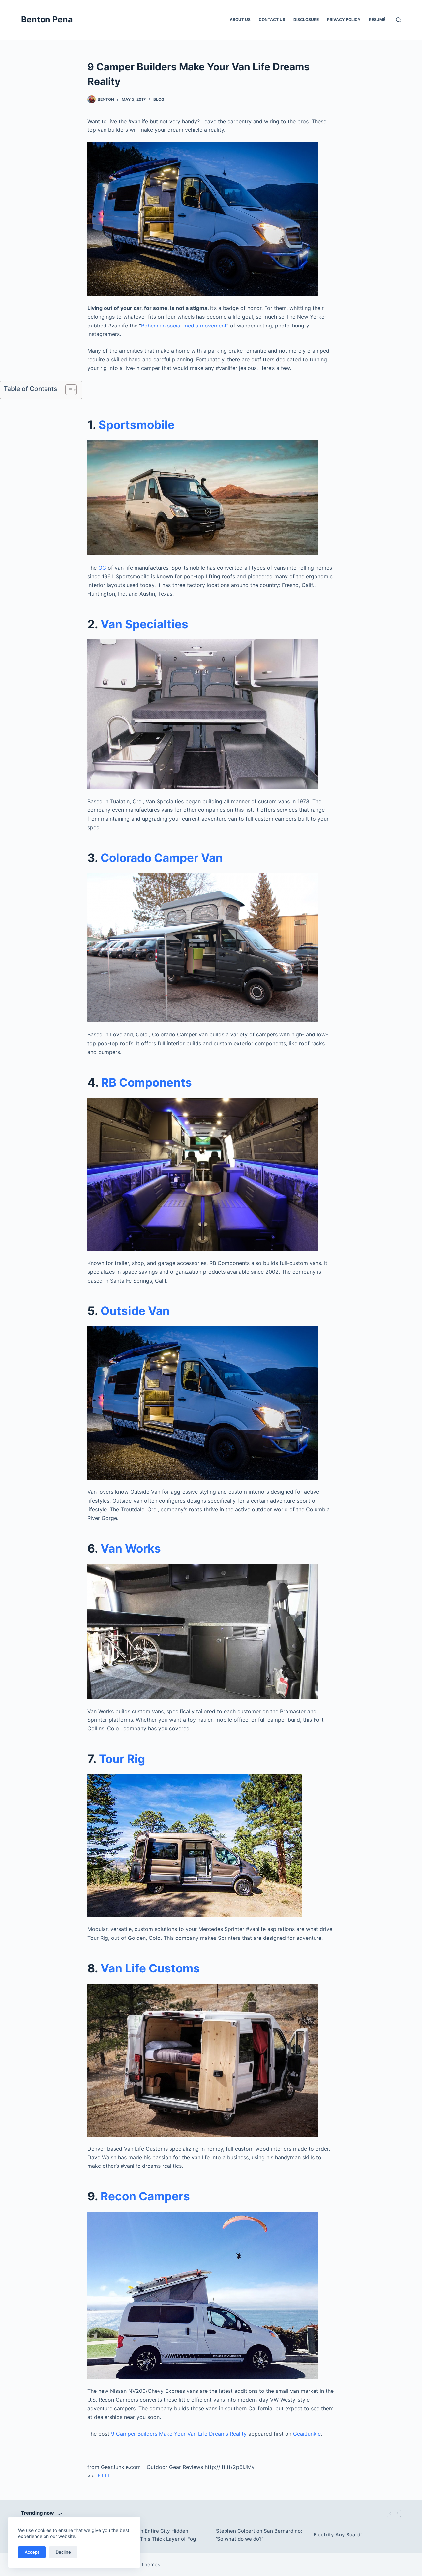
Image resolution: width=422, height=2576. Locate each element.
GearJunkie (307, 2434)
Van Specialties (144, 624)
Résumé (377, 20)
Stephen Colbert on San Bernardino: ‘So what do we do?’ (259, 2535)
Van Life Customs (150, 1968)
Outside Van (135, 1311)
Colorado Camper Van (162, 858)
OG (102, 568)
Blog (159, 99)
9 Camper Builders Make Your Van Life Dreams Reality (179, 2434)
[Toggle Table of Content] (68, 390)
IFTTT (103, 2476)
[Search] (398, 20)
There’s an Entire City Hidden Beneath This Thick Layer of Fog (157, 2535)
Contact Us (272, 20)
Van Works (131, 1548)
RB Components (147, 1082)
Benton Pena (47, 19)
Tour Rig (122, 1759)
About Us (240, 20)
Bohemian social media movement (184, 326)
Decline (63, 2552)
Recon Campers (145, 2196)
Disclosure (306, 20)
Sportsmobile (137, 425)
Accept (32, 2552)
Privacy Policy (344, 20)
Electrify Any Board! (338, 2535)
